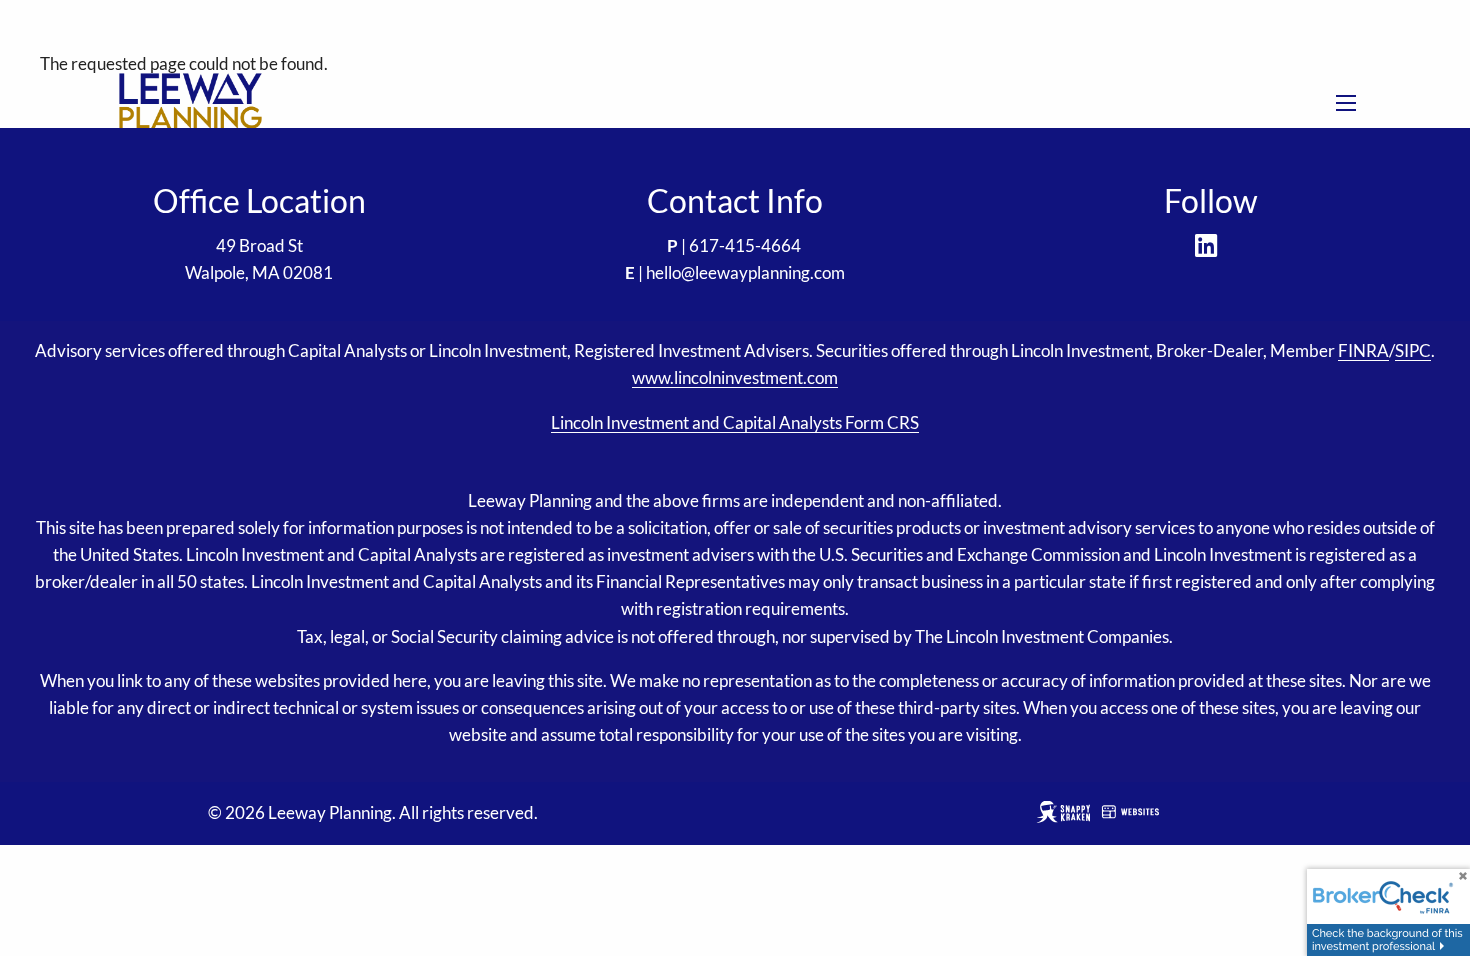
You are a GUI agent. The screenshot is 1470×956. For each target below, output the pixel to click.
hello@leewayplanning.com (745, 272)
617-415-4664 (745, 245)
